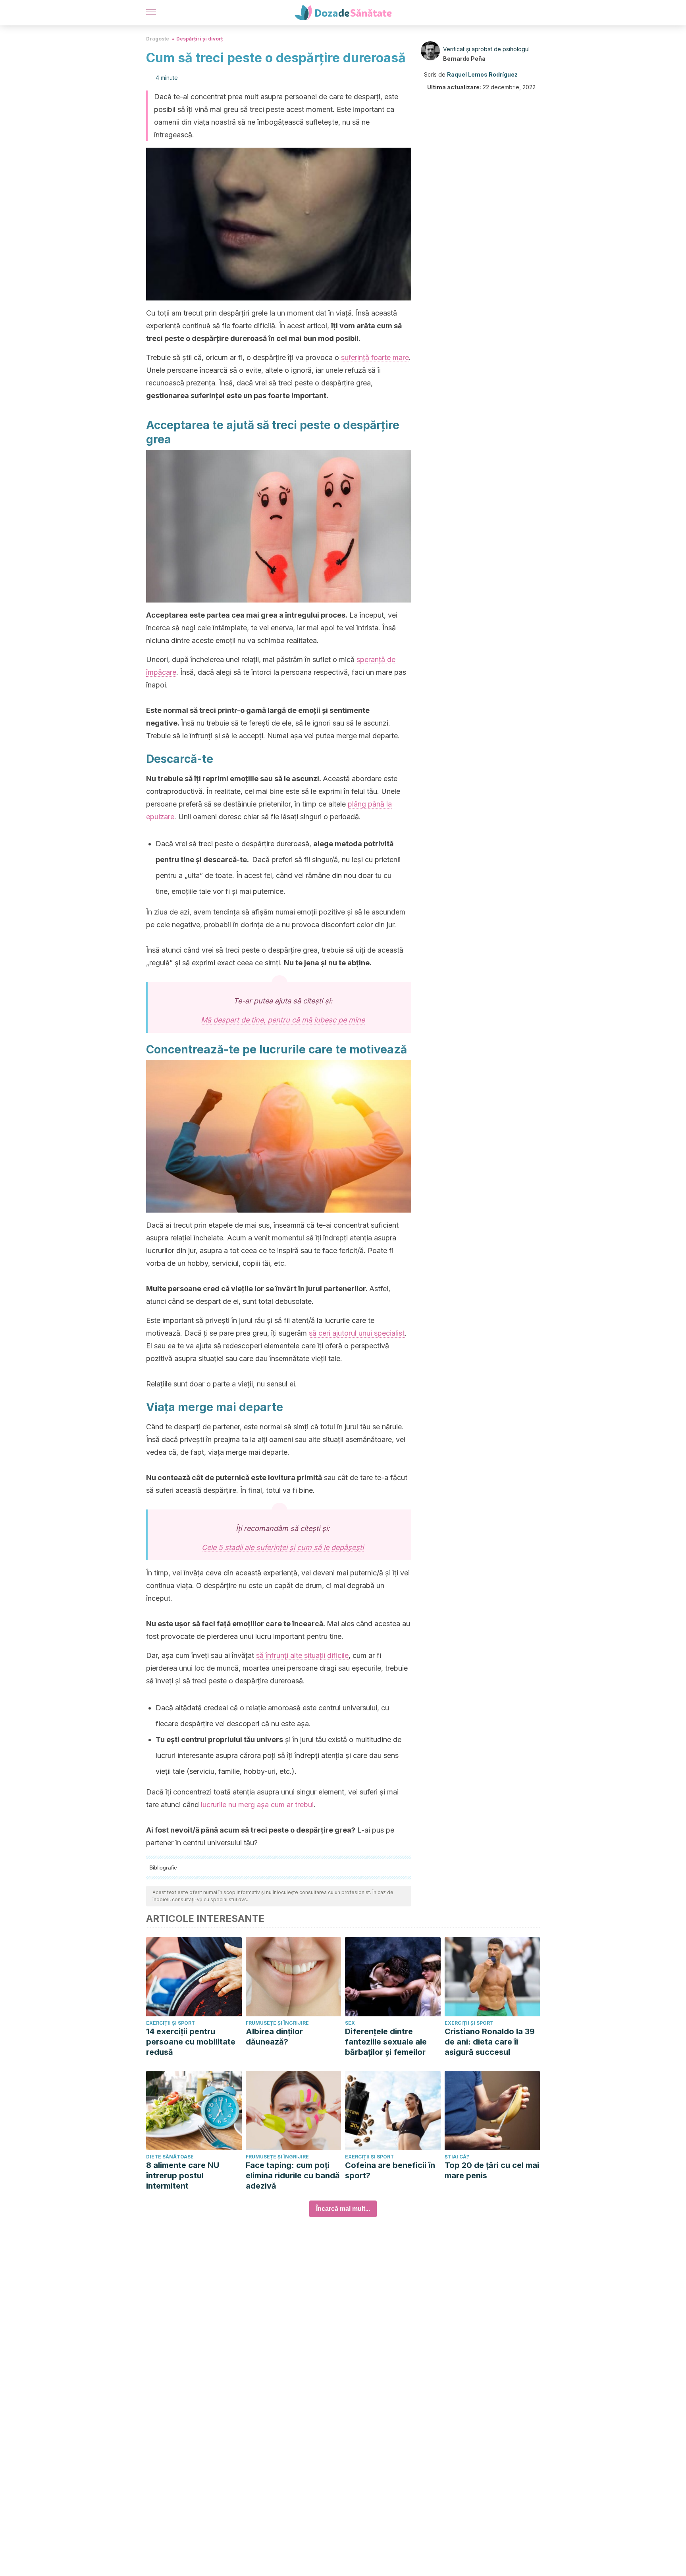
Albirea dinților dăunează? (274, 2037)
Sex (350, 2023)
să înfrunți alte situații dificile (302, 1655)
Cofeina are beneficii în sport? (390, 2170)
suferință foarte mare (375, 357)
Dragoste (158, 39)
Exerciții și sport (171, 2023)
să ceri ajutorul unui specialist (357, 1333)
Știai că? (457, 2157)
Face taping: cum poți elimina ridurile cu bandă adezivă (293, 2176)
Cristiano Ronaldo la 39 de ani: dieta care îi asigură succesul (490, 2042)
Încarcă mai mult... (343, 2209)
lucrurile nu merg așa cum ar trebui (257, 1805)
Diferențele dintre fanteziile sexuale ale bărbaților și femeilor (386, 2042)
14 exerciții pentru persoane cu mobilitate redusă (191, 2042)
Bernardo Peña (464, 59)
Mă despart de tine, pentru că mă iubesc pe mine (283, 1020)
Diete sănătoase (170, 2157)
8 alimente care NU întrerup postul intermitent (183, 2176)
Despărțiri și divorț (199, 39)
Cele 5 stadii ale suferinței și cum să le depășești (283, 1547)
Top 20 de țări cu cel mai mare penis (492, 2170)
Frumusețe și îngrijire (277, 2023)
